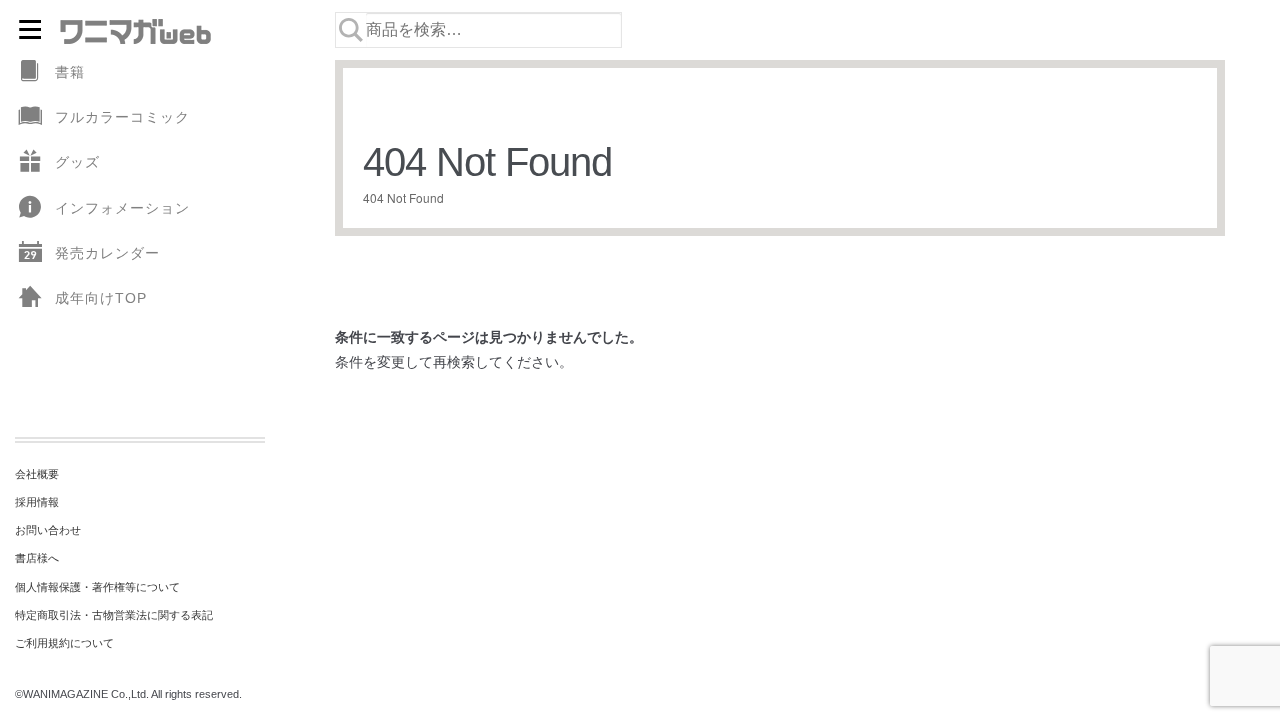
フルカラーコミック (122, 117)
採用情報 (37, 502)
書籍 (70, 72)
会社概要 (37, 474)
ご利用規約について (64, 643)
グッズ (77, 162)
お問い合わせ (48, 530)
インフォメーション (122, 208)
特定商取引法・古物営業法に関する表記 (114, 615)
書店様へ (37, 558)
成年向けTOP (101, 298)
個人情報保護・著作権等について (97, 587)
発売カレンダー (107, 253)
